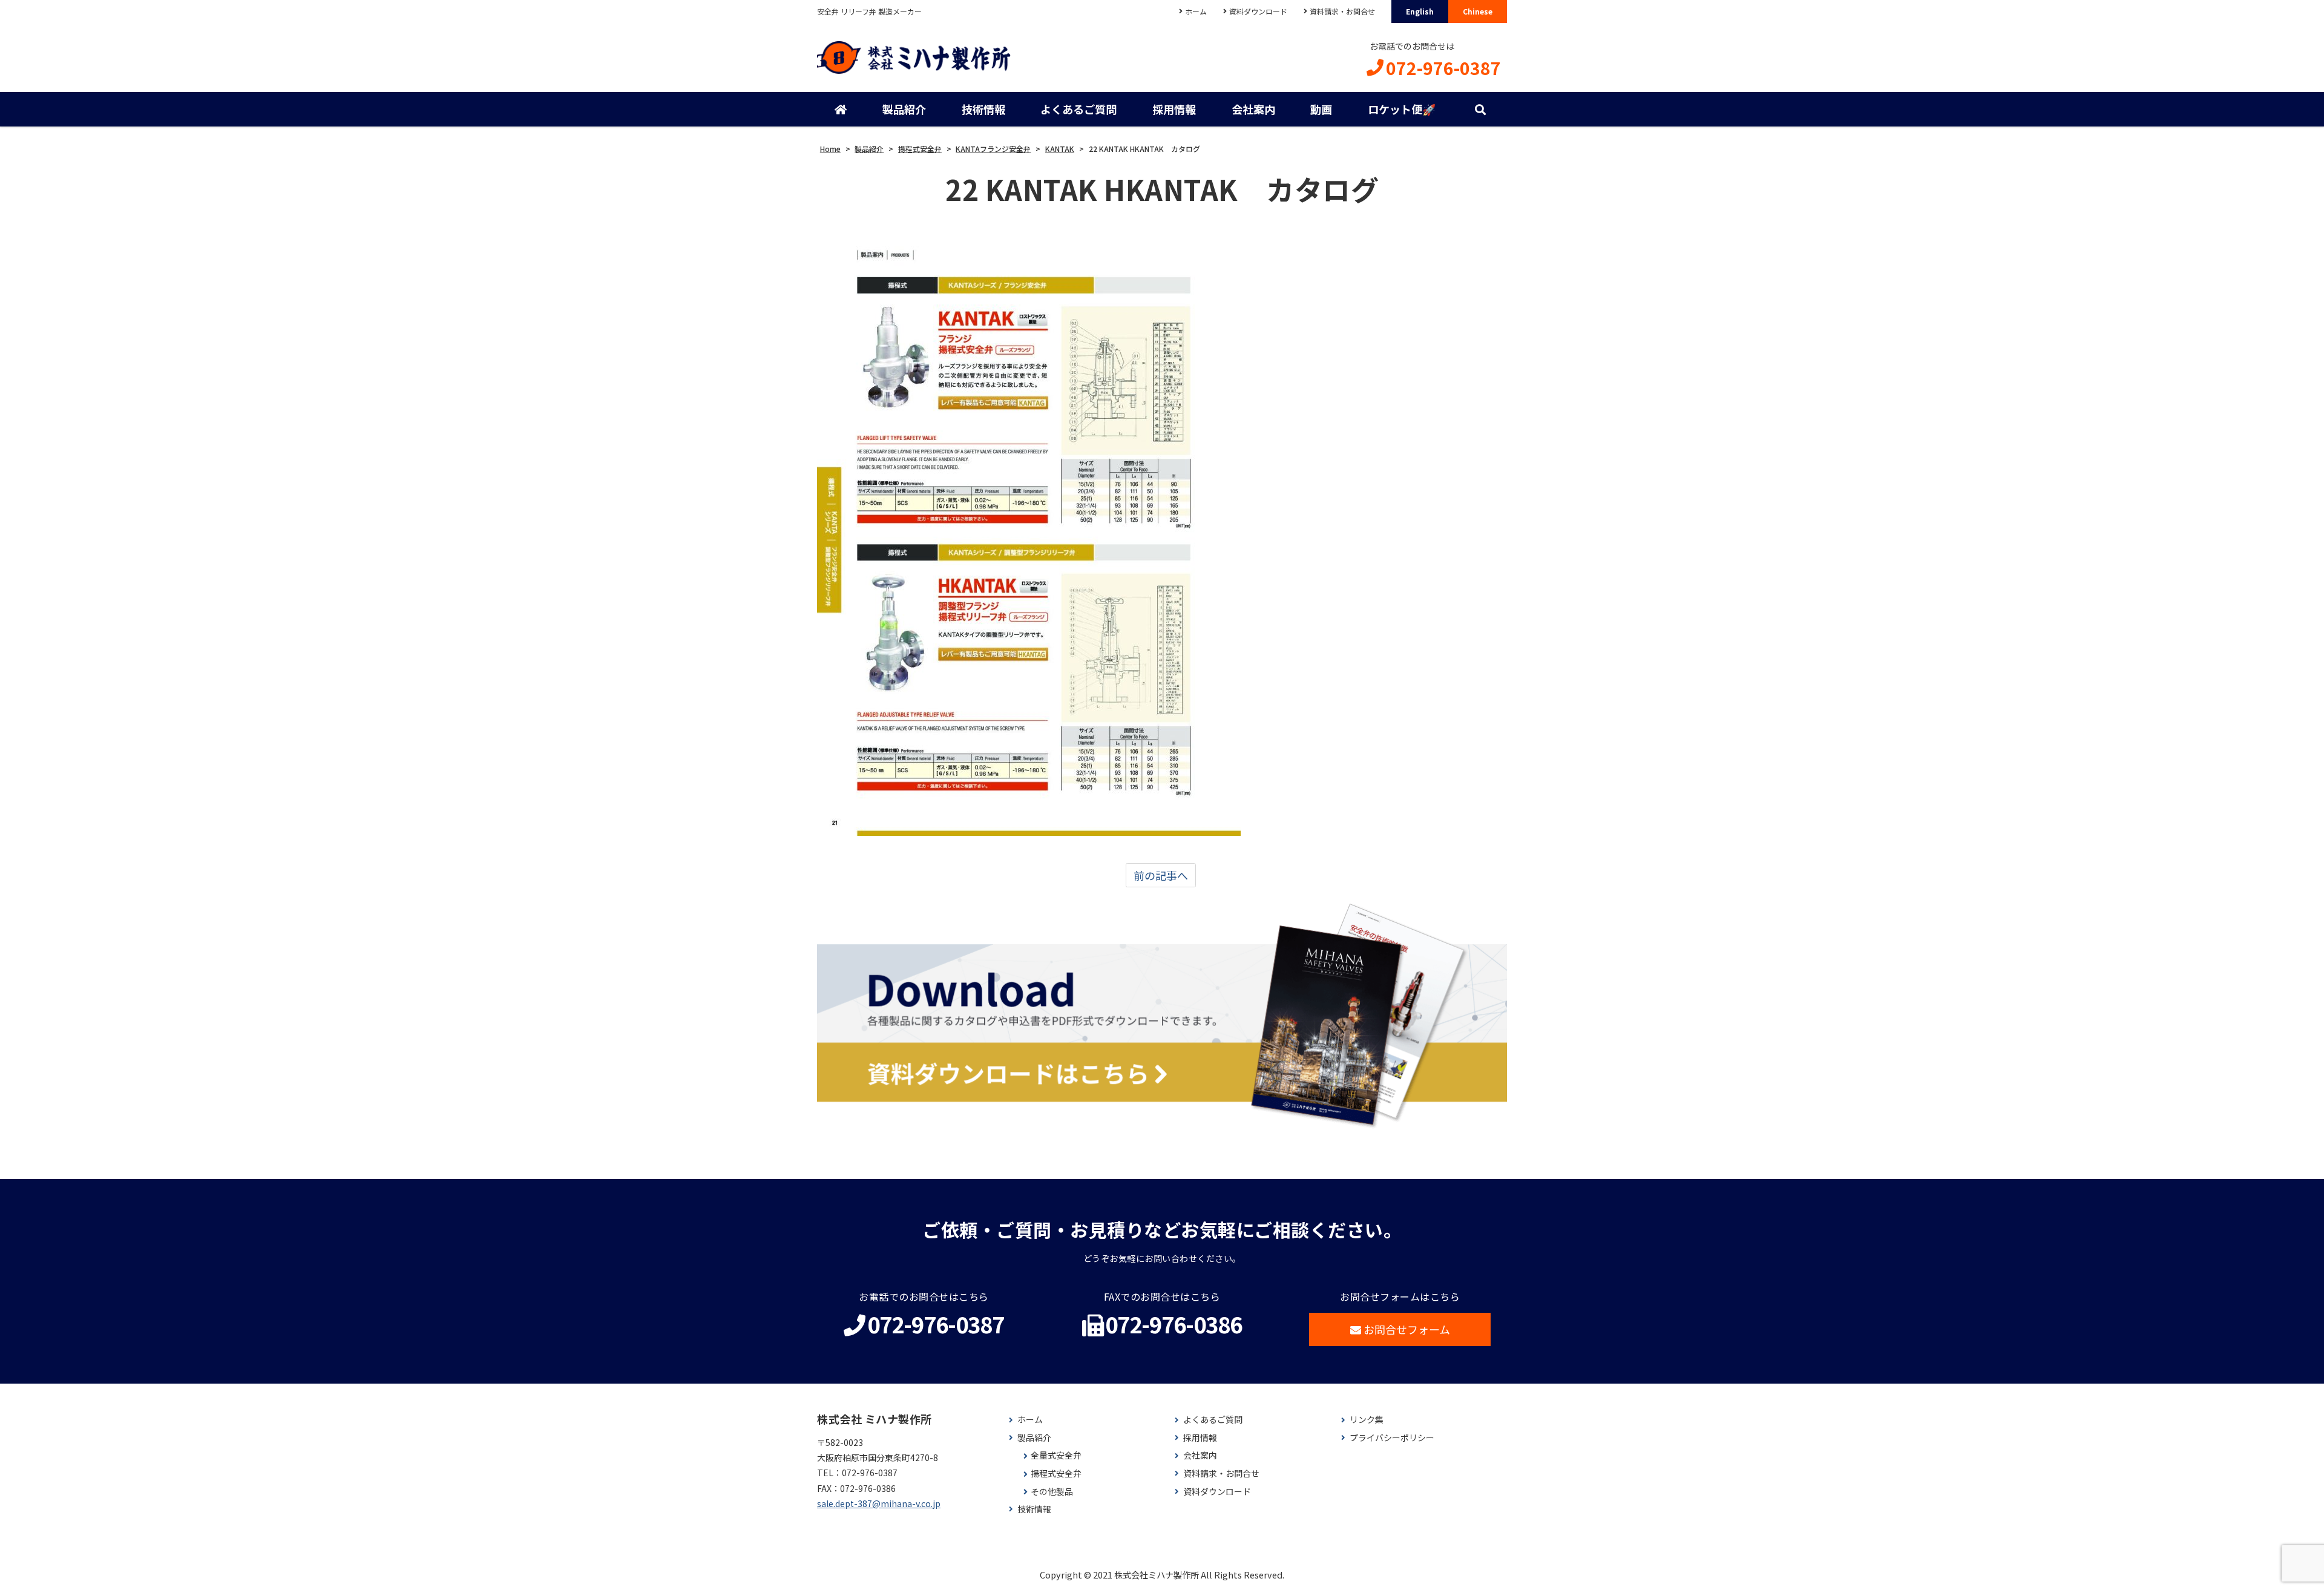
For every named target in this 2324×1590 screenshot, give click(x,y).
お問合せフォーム (1407, 1329)
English (1420, 11)
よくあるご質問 (1078, 109)
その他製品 (1052, 1492)
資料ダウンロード (1258, 11)
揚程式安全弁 (1056, 1473)
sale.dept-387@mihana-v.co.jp (879, 1503)
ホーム (1196, 11)
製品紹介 (904, 109)
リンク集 (1367, 1420)
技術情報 (983, 109)
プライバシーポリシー (1392, 1438)
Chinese (1478, 11)
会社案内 (1253, 109)
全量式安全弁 (1056, 1455)
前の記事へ (1161, 875)
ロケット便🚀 (1402, 109)
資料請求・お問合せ (1342, 11)
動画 (1321, 109)
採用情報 (1174, 109)
